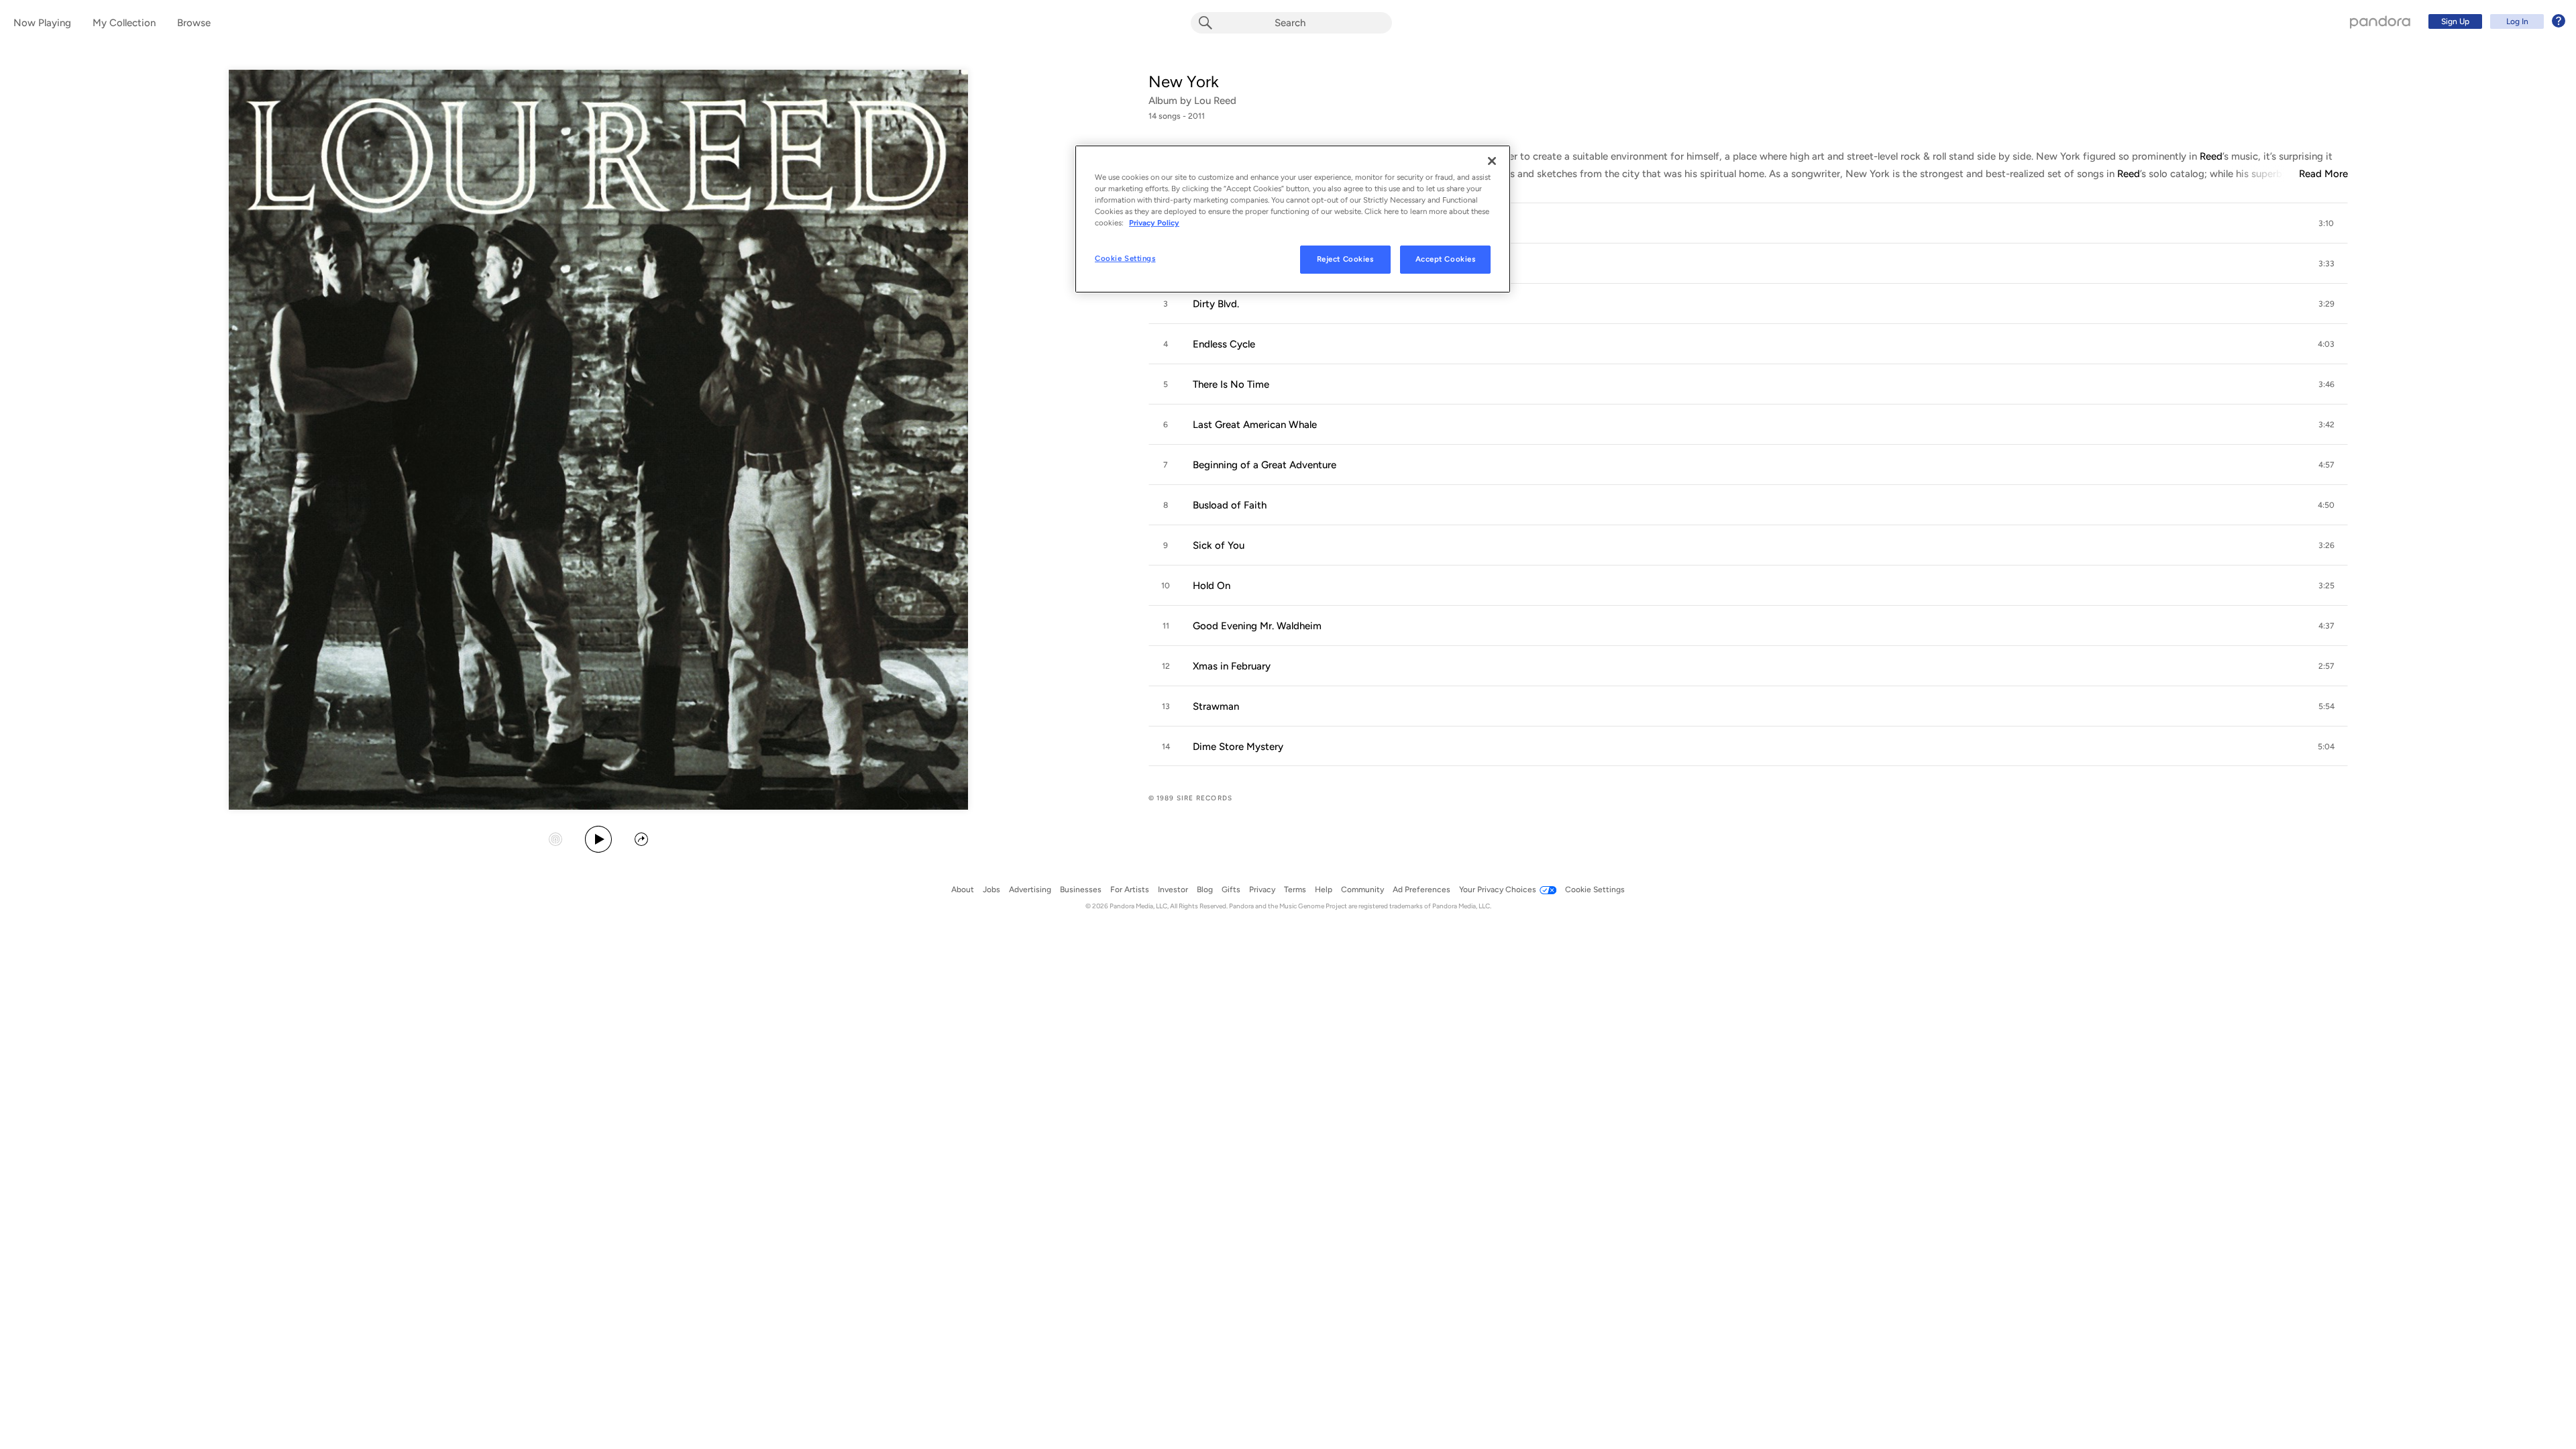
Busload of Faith (1230, 505)
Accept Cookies (1446, 259)
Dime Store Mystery (1238, 747)
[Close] (1492, 161)
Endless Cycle (1224, 344)
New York (1184, 82)
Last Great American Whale (1255, 425)
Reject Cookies (1345, 259)
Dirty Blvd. (1216, 304)
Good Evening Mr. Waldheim (1257, 626)
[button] (1748, 223)
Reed (2211, 156)
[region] (1293, 219)
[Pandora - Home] (2380, 21)
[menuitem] (2495, 21)
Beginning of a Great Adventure (1265, 465)
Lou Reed (1215, 101)
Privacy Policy (1154, 223)
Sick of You (1219, 545)
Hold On (1212, 586)
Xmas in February (1232, 666)
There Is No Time (1231, 384)
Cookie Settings (1125, 258)
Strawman (1216, 706)
